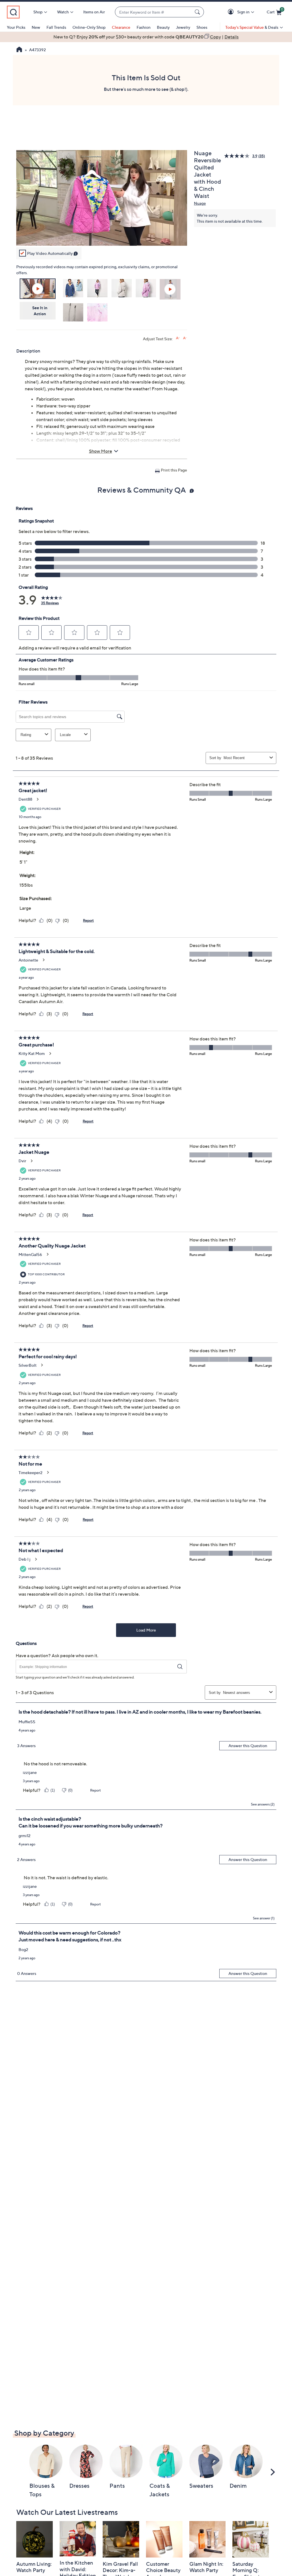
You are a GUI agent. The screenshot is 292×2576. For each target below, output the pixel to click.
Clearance (121, 27)
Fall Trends (56, 27)
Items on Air (94, 12)
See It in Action (40, 311)
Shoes (202, 27)
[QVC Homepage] (19, 50)
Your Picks (16, 27)
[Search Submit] (198, 12)
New (36, 27)
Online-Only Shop (89, 27)
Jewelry (183, 27)
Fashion (144, 27)
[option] (146, 37)
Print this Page (174, 470)
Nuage (200, 203)
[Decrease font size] (185, 338)
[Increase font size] (178, 338)
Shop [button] (38, 12)
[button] (232, 12)
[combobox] (154, 12)
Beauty (163, 27)
